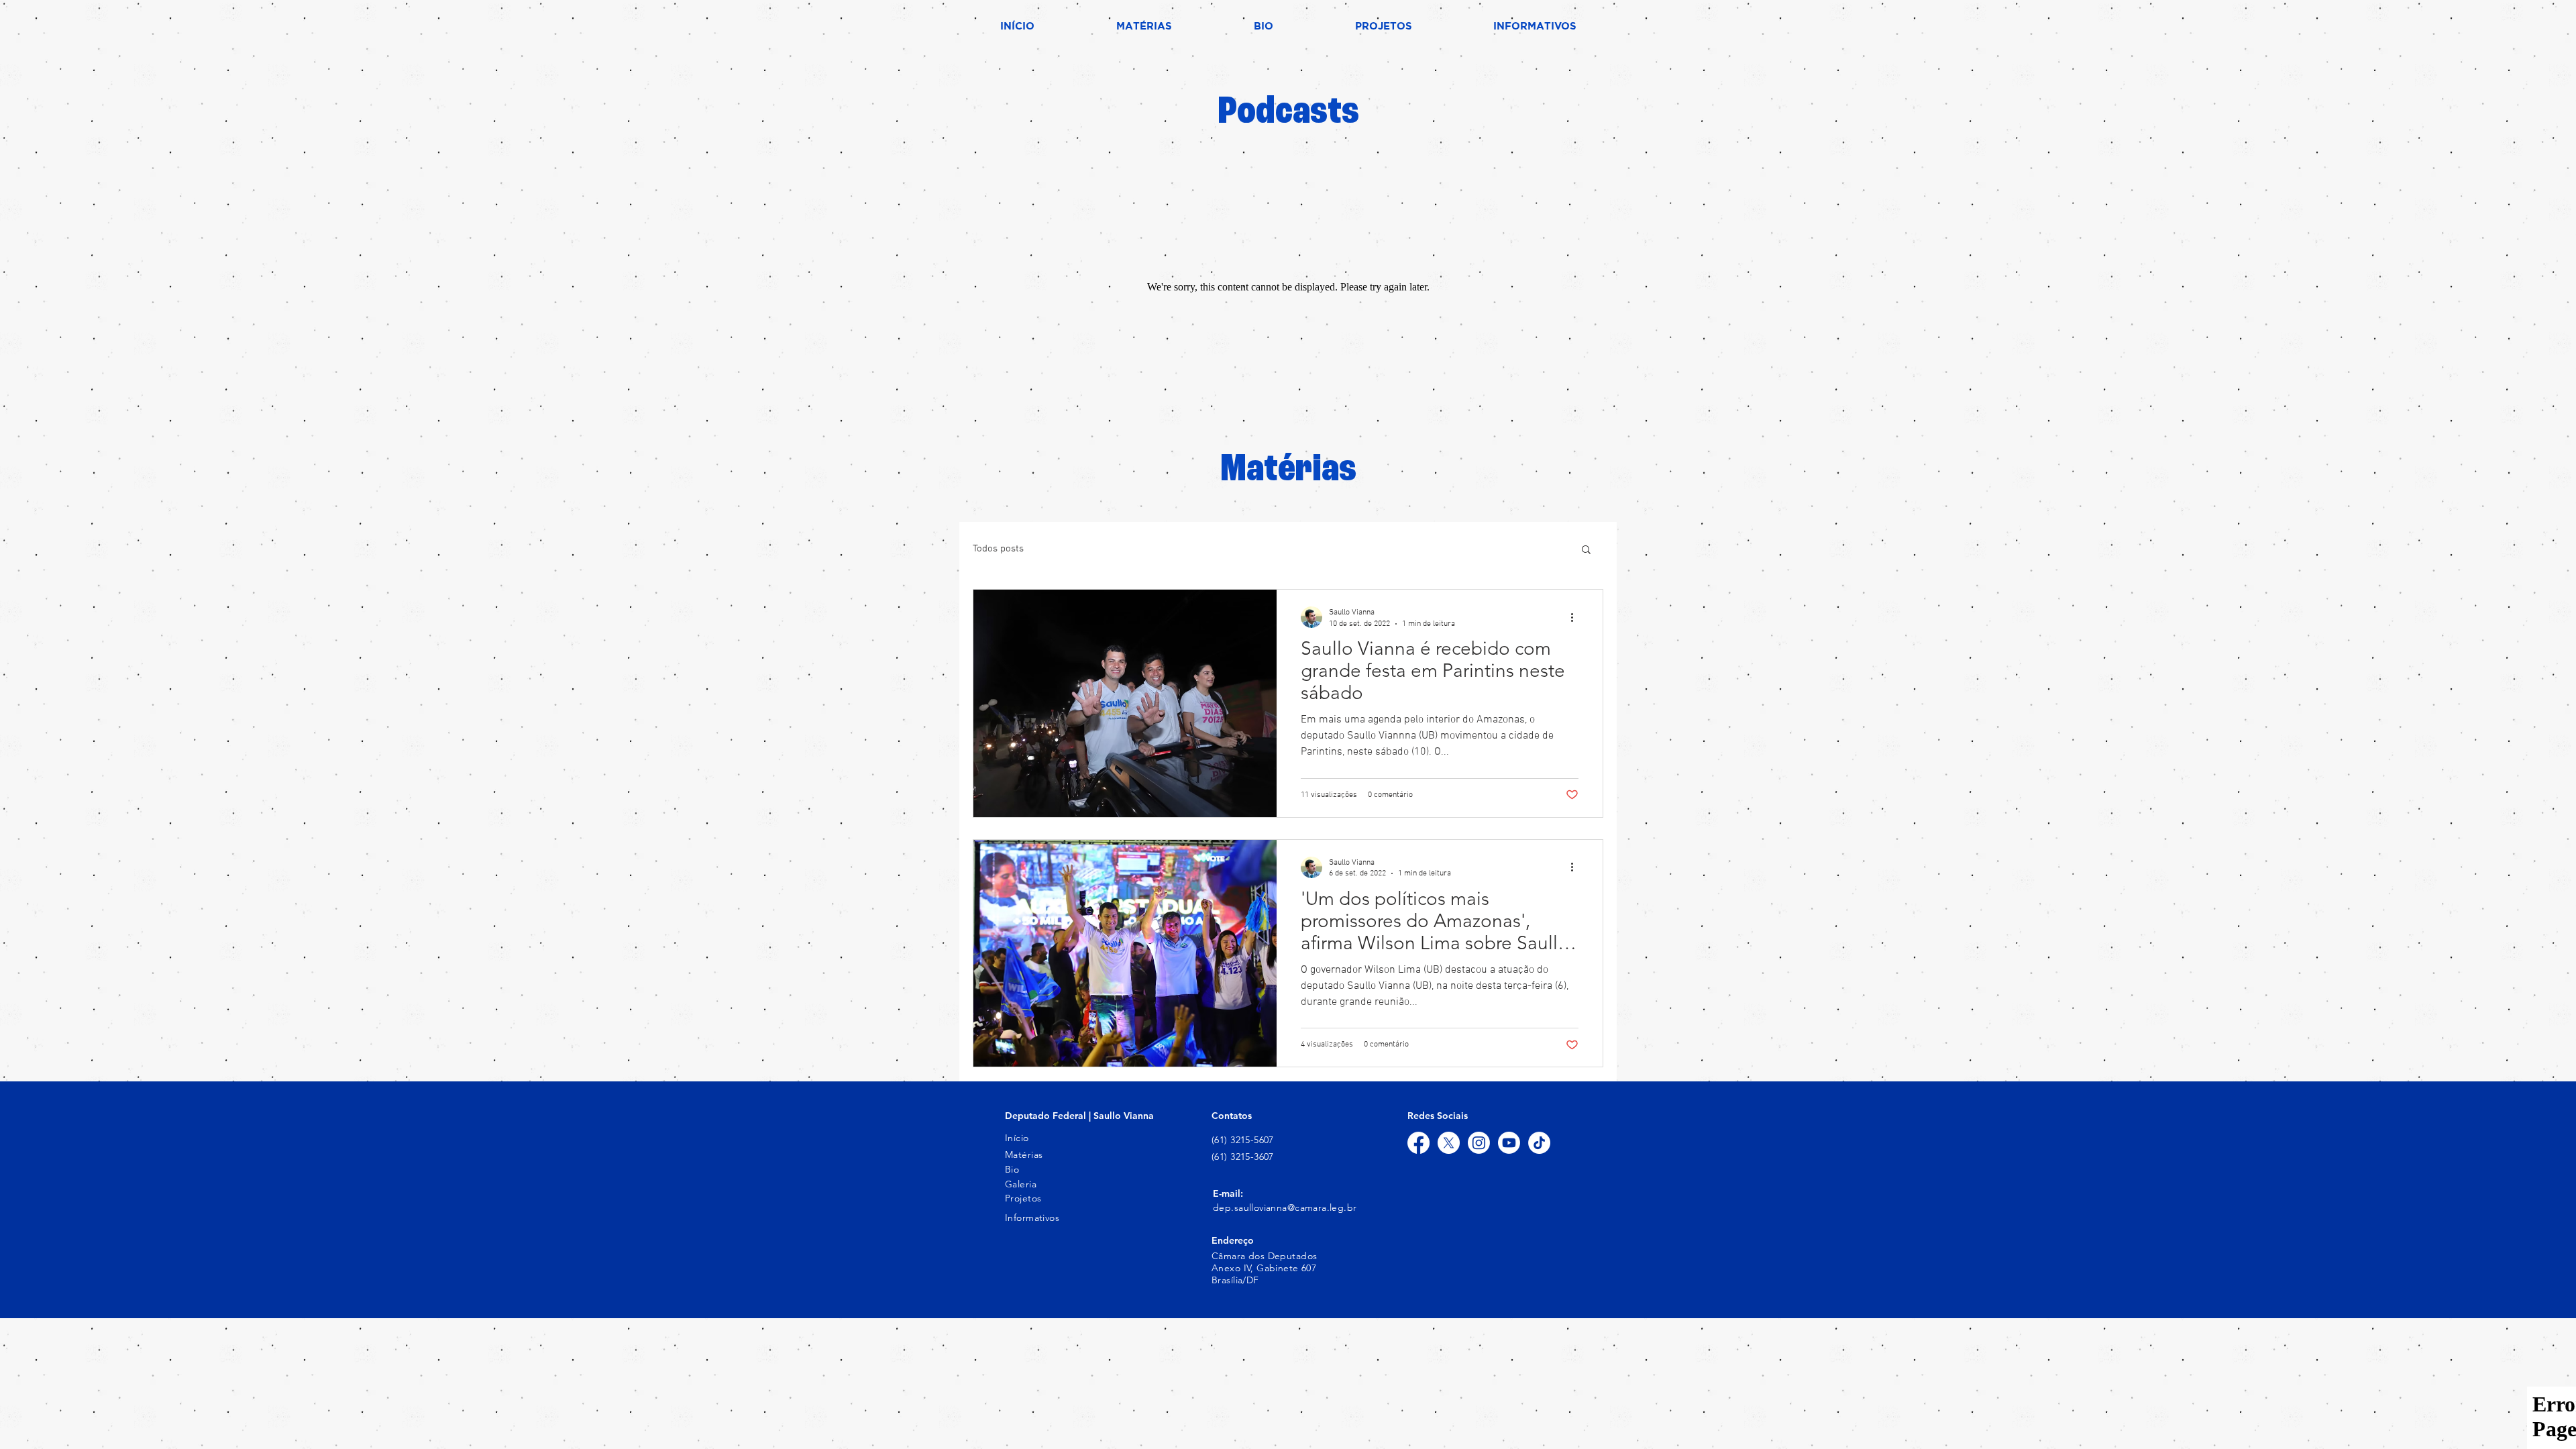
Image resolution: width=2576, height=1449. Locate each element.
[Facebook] (1418, 1143)
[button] (1586, 550)
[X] (1449, 1143)
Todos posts (998, 549)
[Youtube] (1509, 1143)
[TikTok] (1539, 1143)
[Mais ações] (1576, 617)
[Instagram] (1479, 1143)
